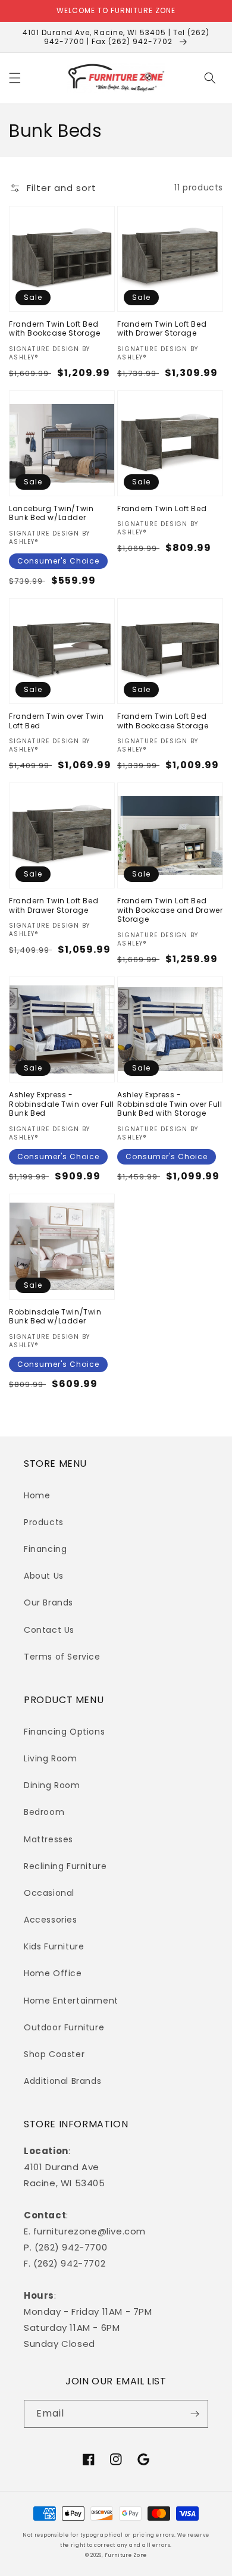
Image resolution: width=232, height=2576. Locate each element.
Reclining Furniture (65, 1866)
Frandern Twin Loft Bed (162, 509)
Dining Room (52, 1785)
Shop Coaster (54, 2054)
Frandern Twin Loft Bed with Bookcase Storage (55, 329)
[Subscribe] (195, 2414)
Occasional (49, 1893)
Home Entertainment (71, 2001)
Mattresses (48, 1839)
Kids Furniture (54, 1946)
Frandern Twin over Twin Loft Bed (57, 721)
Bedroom (44, 1812)
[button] (15, 78)
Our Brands (48, 1602)
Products (44, 1522)
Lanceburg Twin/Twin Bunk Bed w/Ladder (51, 513)
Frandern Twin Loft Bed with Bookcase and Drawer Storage (170, 910)
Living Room (51, 1758)
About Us (44, 1576)
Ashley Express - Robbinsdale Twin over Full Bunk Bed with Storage (170, 1104)
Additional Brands (62, 2081)
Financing (45, 1549)
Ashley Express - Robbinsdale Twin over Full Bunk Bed (62, 1104)
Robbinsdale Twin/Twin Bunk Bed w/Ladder (55, 1317)
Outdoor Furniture (64, 2027)
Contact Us (49, 1630)
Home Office (53, 1973)
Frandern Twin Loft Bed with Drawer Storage (162, 329)
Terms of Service (62, 1657)
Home (37, 1495)
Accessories (51, 1920)
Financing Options (64, 1732)
